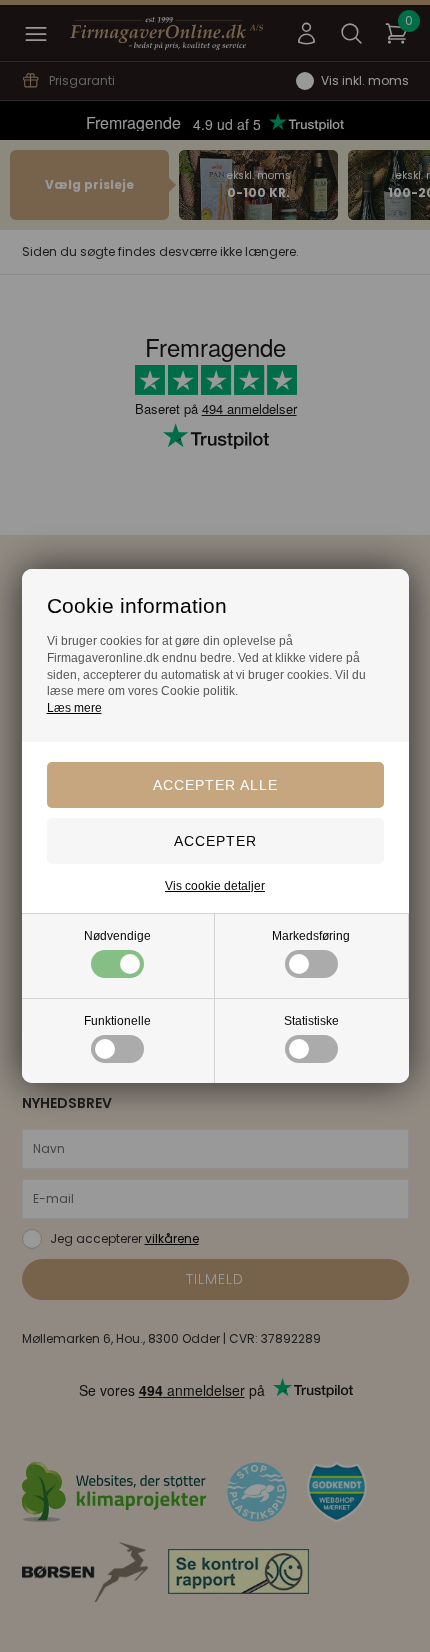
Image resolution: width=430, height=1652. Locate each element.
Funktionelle (117, 1021)
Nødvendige (117, 936)
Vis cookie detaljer (215, 886)
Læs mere (74, 708)
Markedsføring (311, 936)
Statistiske (311, 1021)
